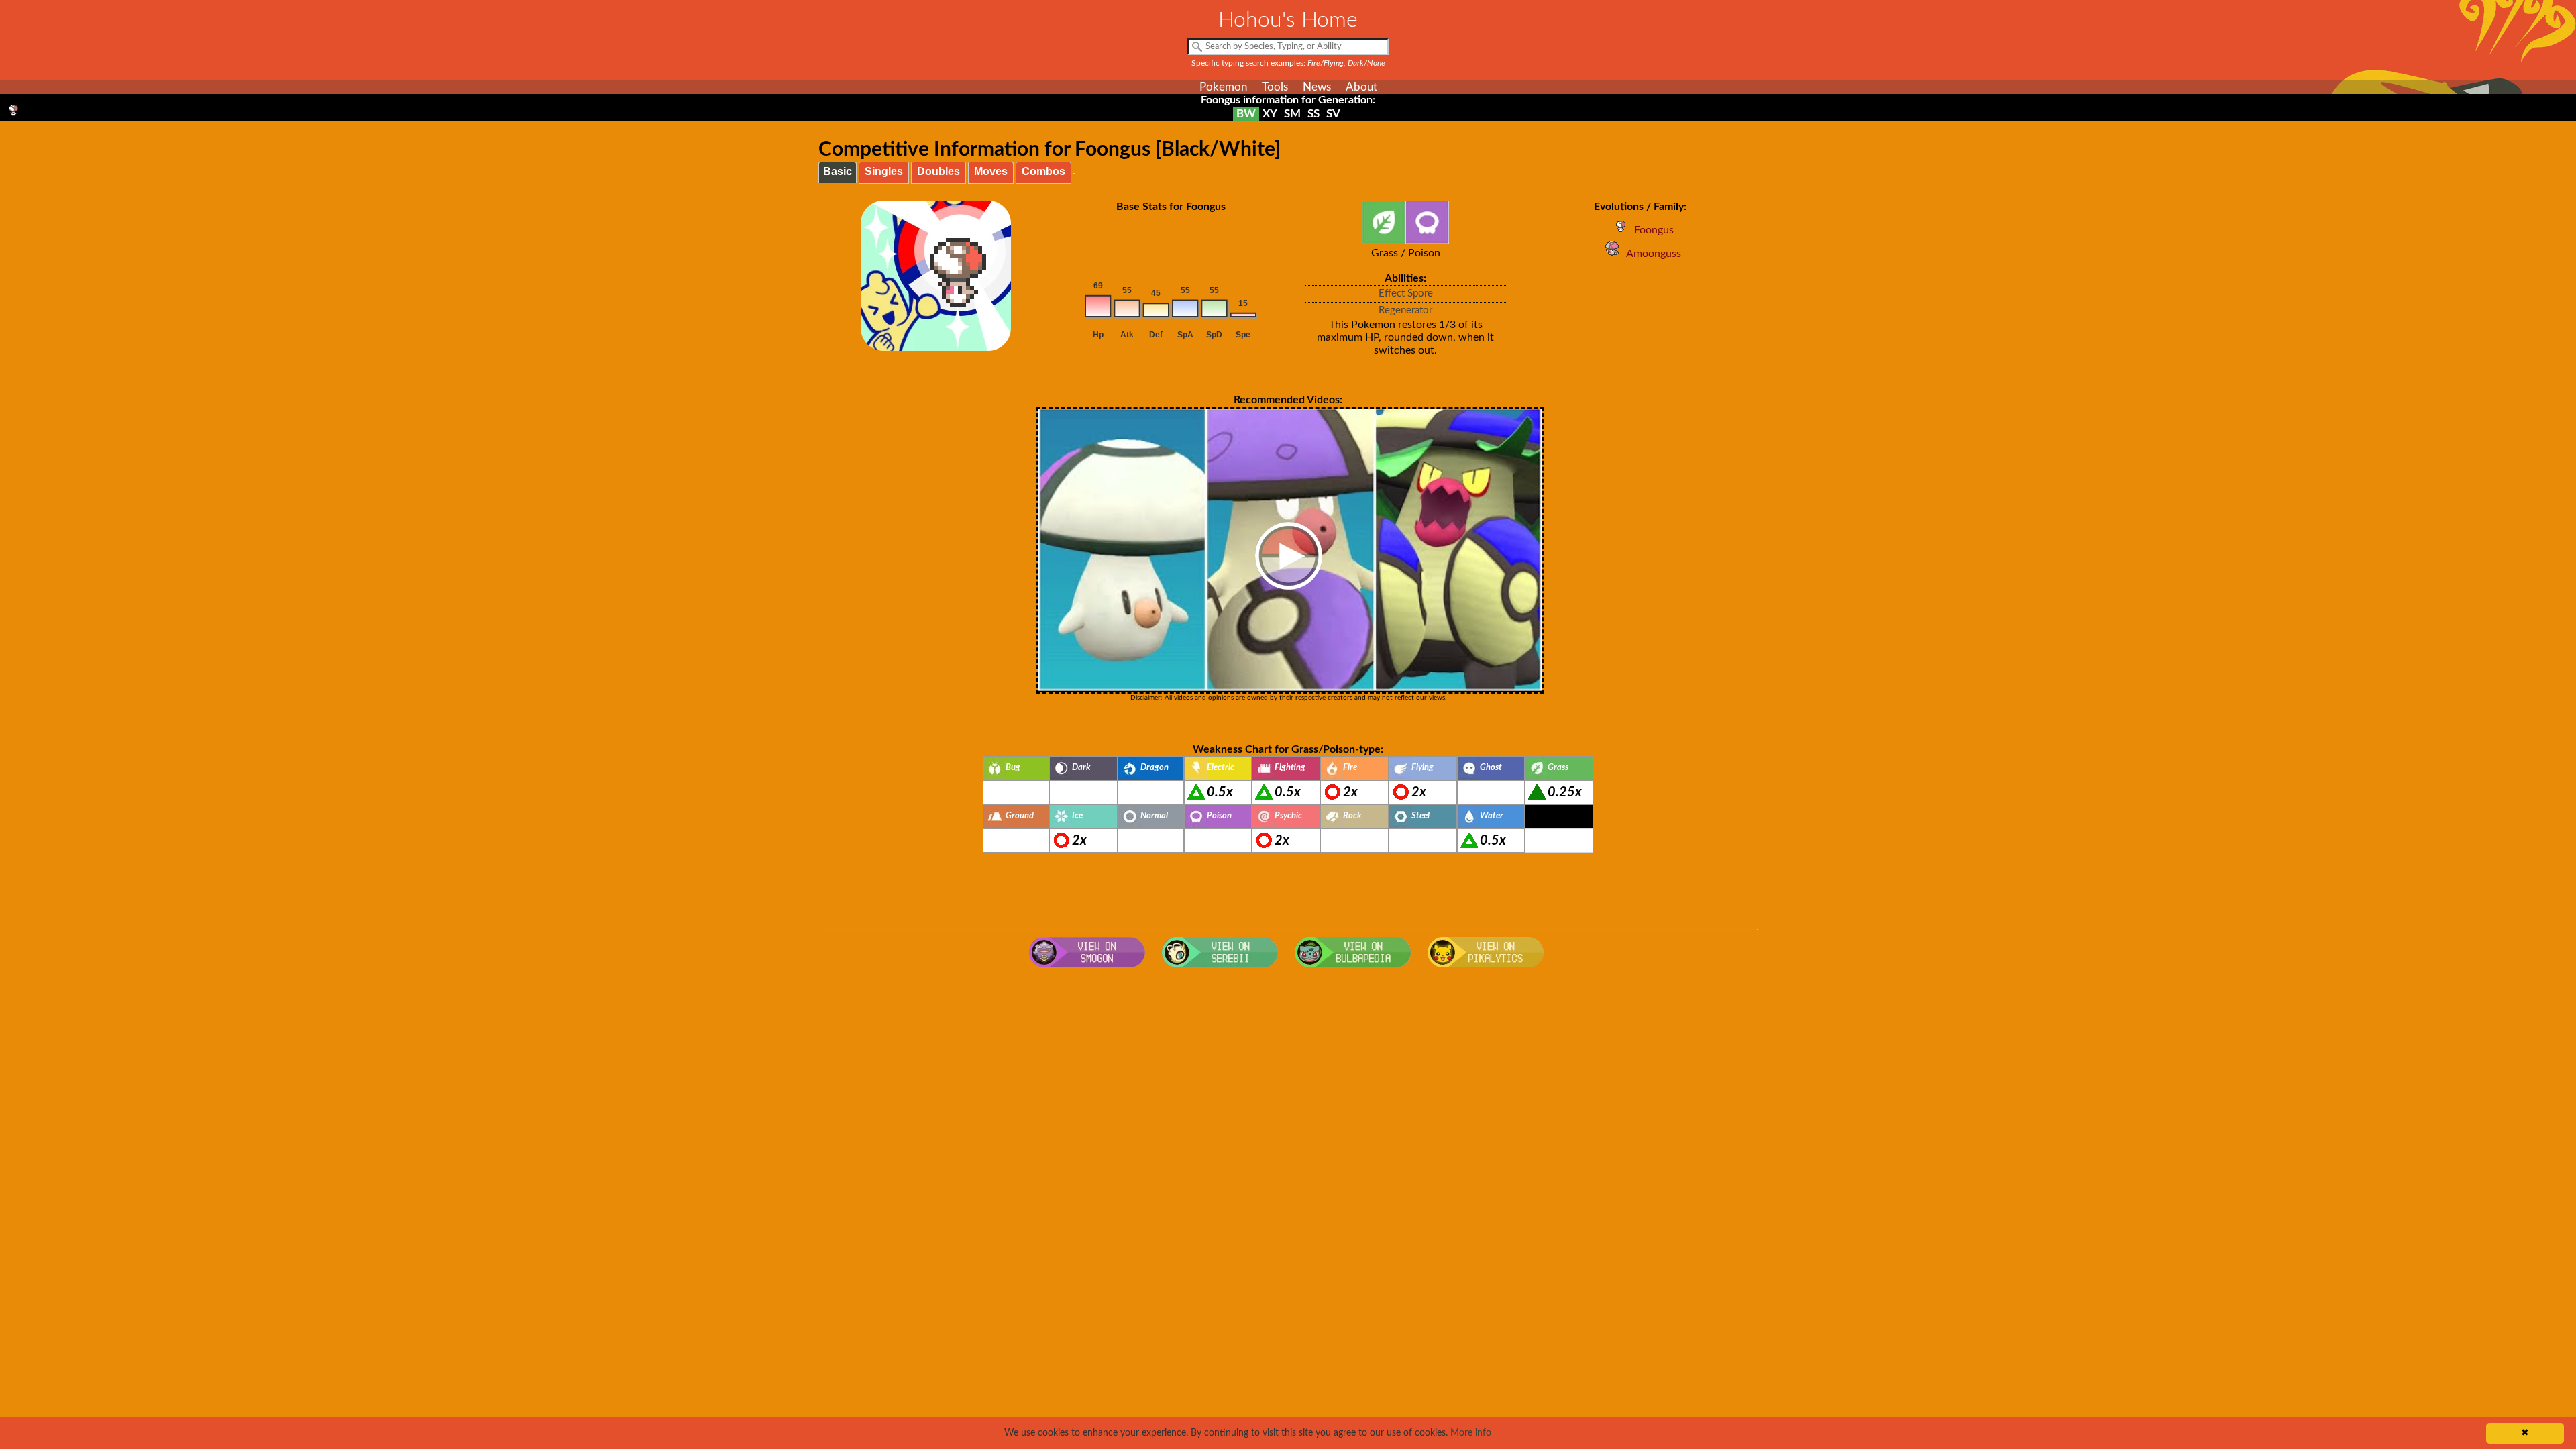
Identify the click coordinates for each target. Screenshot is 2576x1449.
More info (1471, 1433)
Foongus (1654, 230)
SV (1333, 114)
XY (1270, 114)
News (1317, 87)
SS (1313, 114)
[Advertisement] (1288, 1081)
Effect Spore (1406, 293)
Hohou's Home (1288, 20)
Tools (1275, 87)
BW (1246, 114)
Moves (991, 171)
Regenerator (1405, 310)
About (1361, 87)
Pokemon (1223, 87)
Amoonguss (1654, 254)
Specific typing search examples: (1288, 63)
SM (1292, 114)
